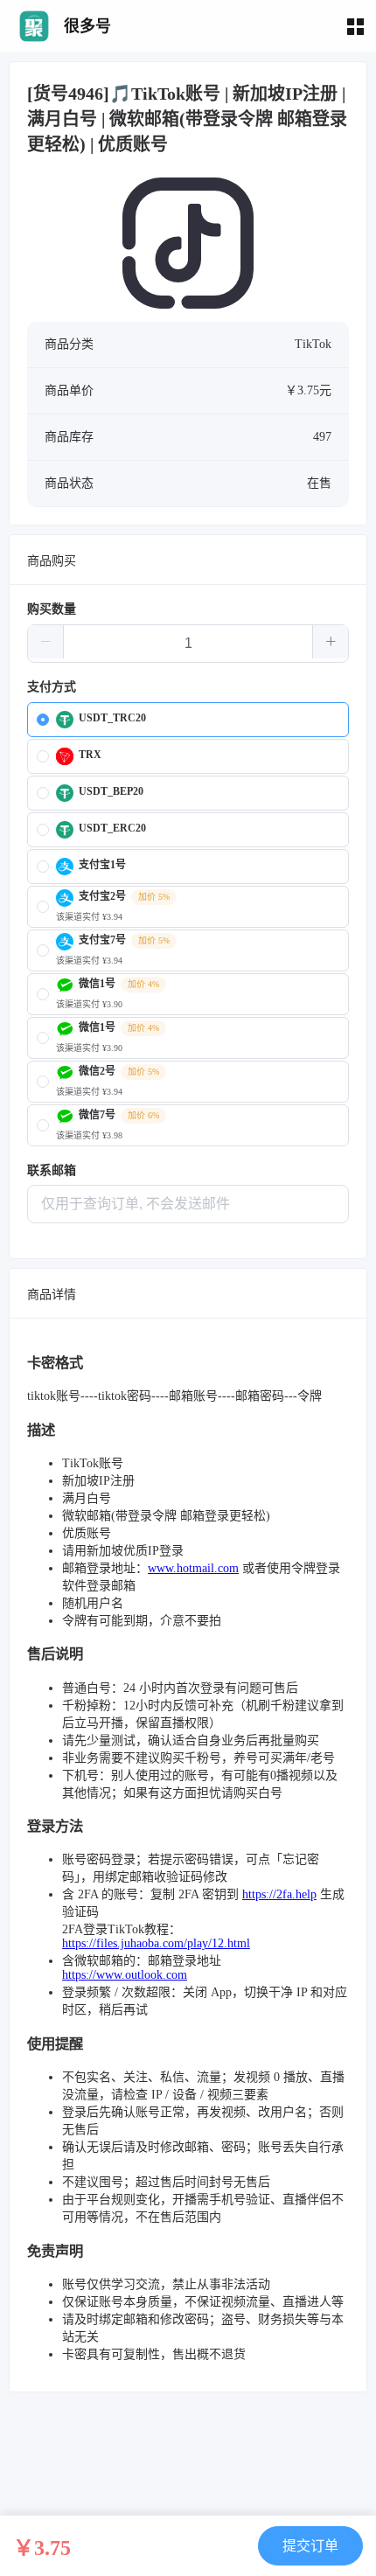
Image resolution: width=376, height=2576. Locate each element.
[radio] (188, 720)
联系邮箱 (52, 1170)
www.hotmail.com (193, 1568)
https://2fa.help (279, 1894)
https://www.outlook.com (125, 1975)
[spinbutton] (188, 644)
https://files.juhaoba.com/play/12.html (156, 1943)
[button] (46, 642)
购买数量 (52, 609)
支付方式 (52, 687)
